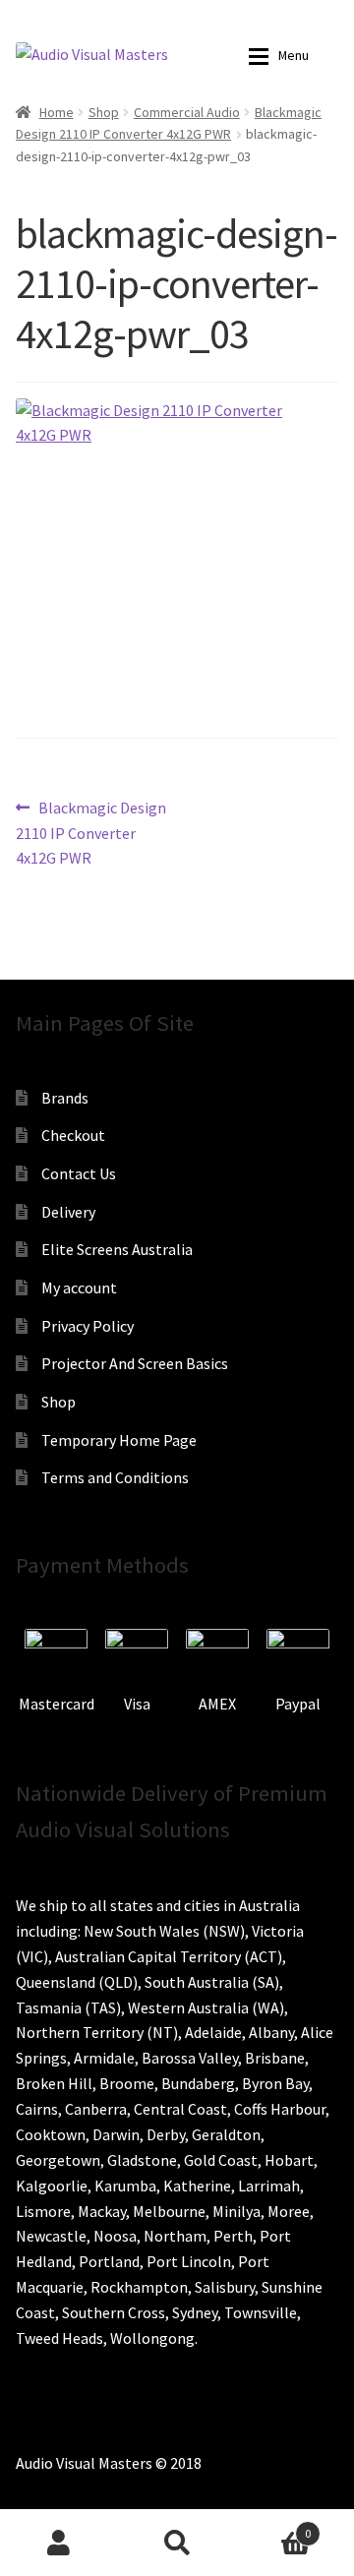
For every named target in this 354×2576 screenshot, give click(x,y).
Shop (104, 112)
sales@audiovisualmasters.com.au (231, 15)
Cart (273, 2526)
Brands (65, 1098)
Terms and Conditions (115, 1477)
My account (79, 1288)
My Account (59, 2543)
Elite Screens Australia (117, 1249)
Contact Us (79, 1173)
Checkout (73, 1135)
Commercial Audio (187, 112)
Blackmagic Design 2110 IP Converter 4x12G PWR (91, 833)
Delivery (68, 1212)
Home (57, 112)
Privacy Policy (88, 1326)
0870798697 (88, 15)
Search (177, 2543)
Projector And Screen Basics (135, 1363)
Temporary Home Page (119, 1440)
